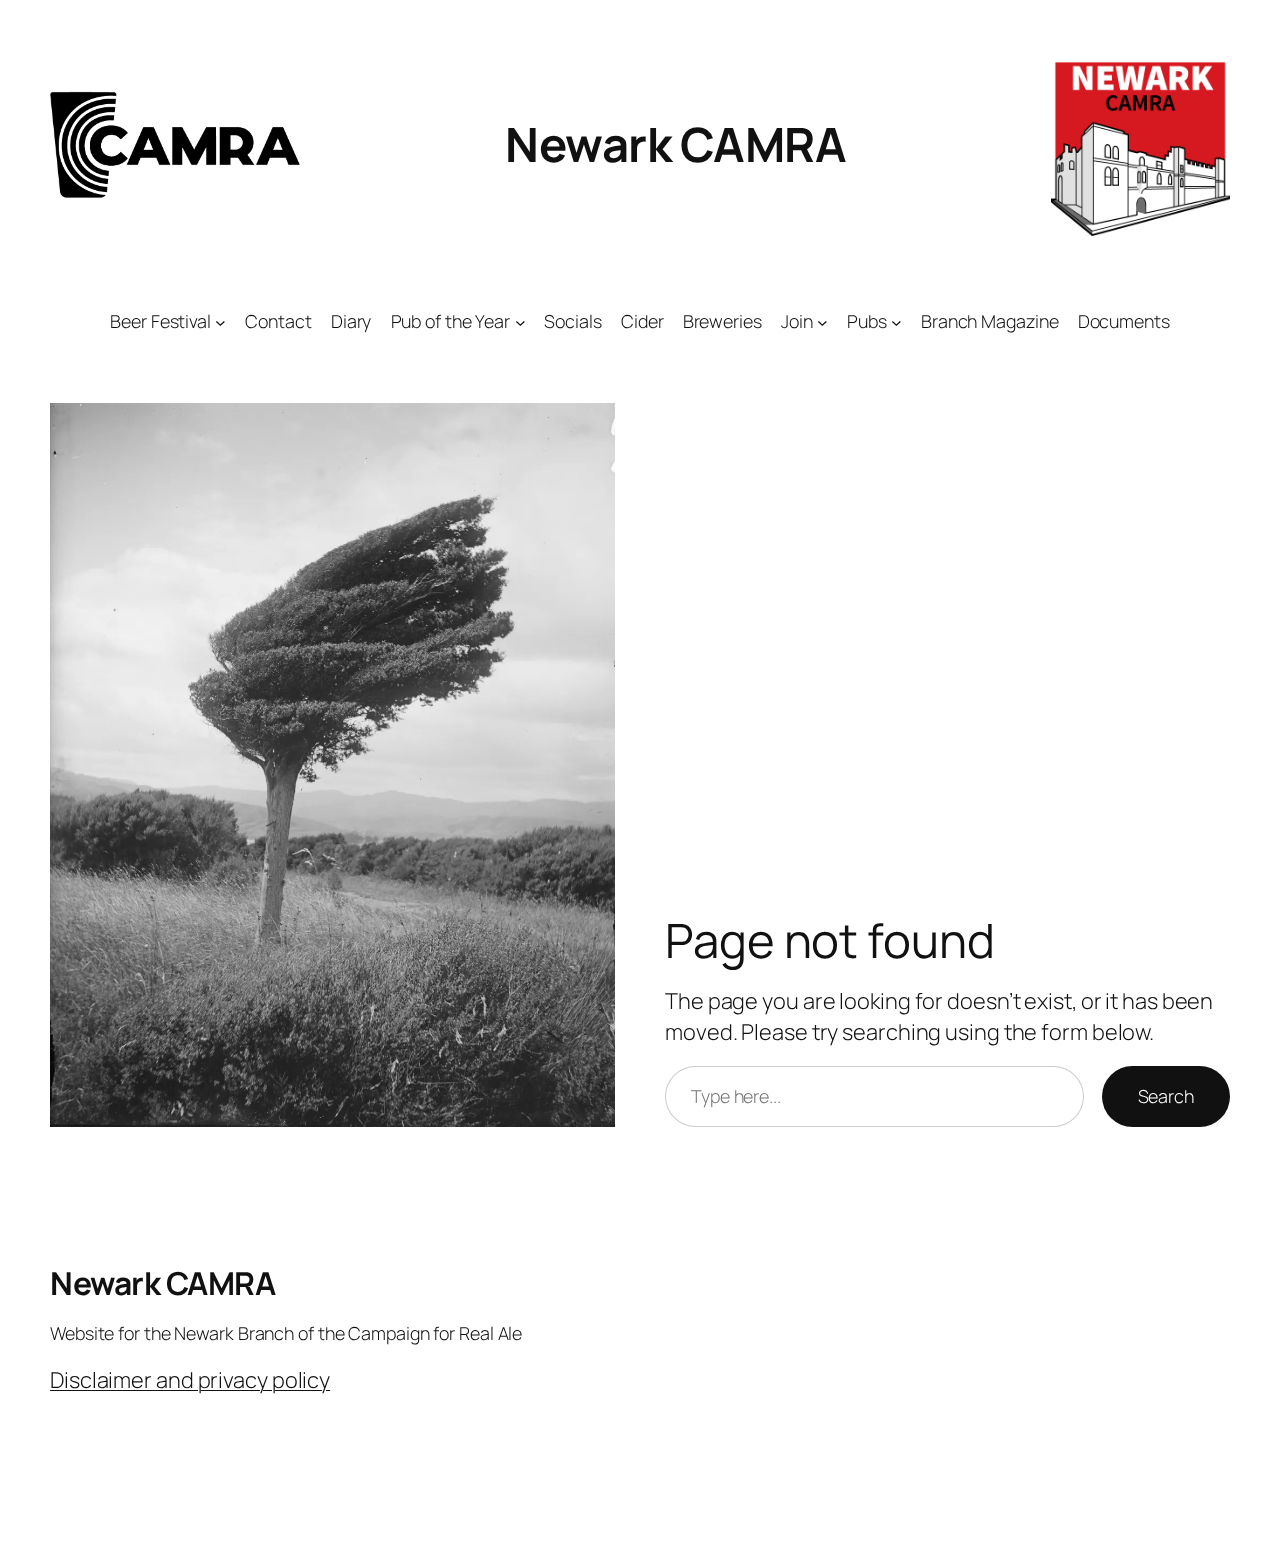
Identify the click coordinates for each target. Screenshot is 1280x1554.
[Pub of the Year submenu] (520, 321)
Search (1166, 1096)
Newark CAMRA (675, 144)
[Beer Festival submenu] (220, 321)
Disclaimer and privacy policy (190, 1380)
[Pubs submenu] (896, 321)
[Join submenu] (822, 321)
